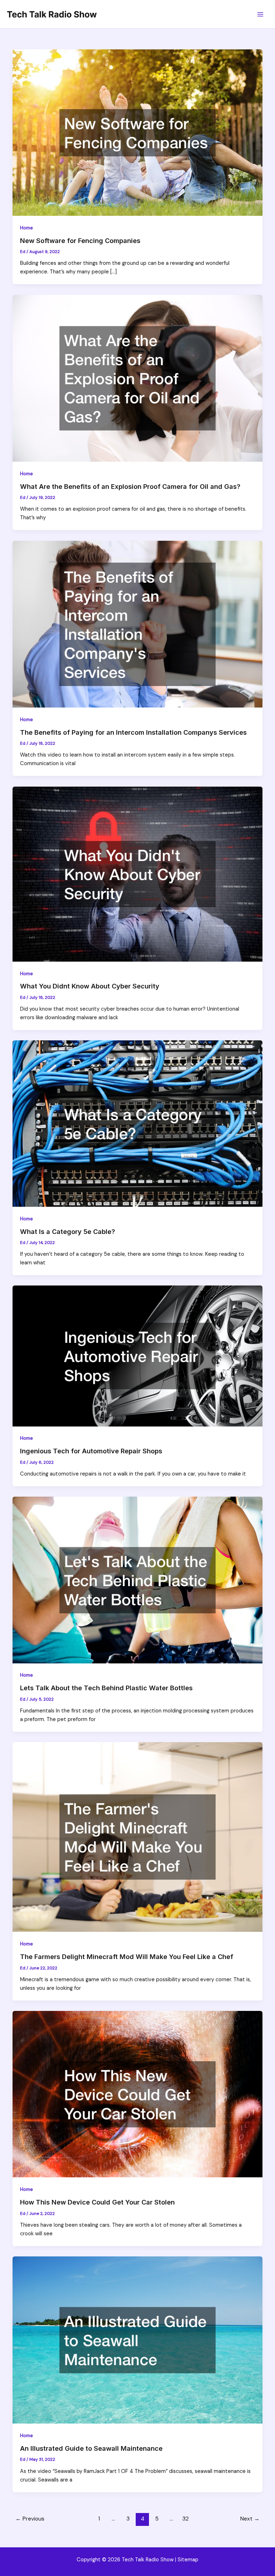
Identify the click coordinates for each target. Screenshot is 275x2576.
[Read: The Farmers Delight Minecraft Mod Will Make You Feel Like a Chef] (138, 1837)
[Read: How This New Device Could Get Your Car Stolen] (138, 2094)
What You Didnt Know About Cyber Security (90, 986)
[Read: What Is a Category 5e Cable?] (138, 1123)
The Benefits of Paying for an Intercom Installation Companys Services (133, 732)
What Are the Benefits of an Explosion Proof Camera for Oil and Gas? (130, 486)
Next (250, 2519)
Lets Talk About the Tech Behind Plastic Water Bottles (106, 1688)
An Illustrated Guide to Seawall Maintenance (91, 2448)
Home (26, 228)
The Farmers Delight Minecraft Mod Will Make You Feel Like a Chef (127, 1957)
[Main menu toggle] (260, 14)
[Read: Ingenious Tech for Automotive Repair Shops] (138, 1356)
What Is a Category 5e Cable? (67, 1231)
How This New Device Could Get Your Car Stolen (97, 2202)
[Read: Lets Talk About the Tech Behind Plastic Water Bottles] (138, 1579)
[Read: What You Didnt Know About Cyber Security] (138, 874)
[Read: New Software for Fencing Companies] (138, 132)
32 (185, 2519)
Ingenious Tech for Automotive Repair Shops (91, 1451)
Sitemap (188, 2560)
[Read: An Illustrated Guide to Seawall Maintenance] (138, 2340)
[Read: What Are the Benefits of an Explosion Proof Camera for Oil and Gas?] (138, 378)
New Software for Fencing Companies (80, 240)
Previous (30, 2519)
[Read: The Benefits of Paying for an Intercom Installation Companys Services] (138, 624)
